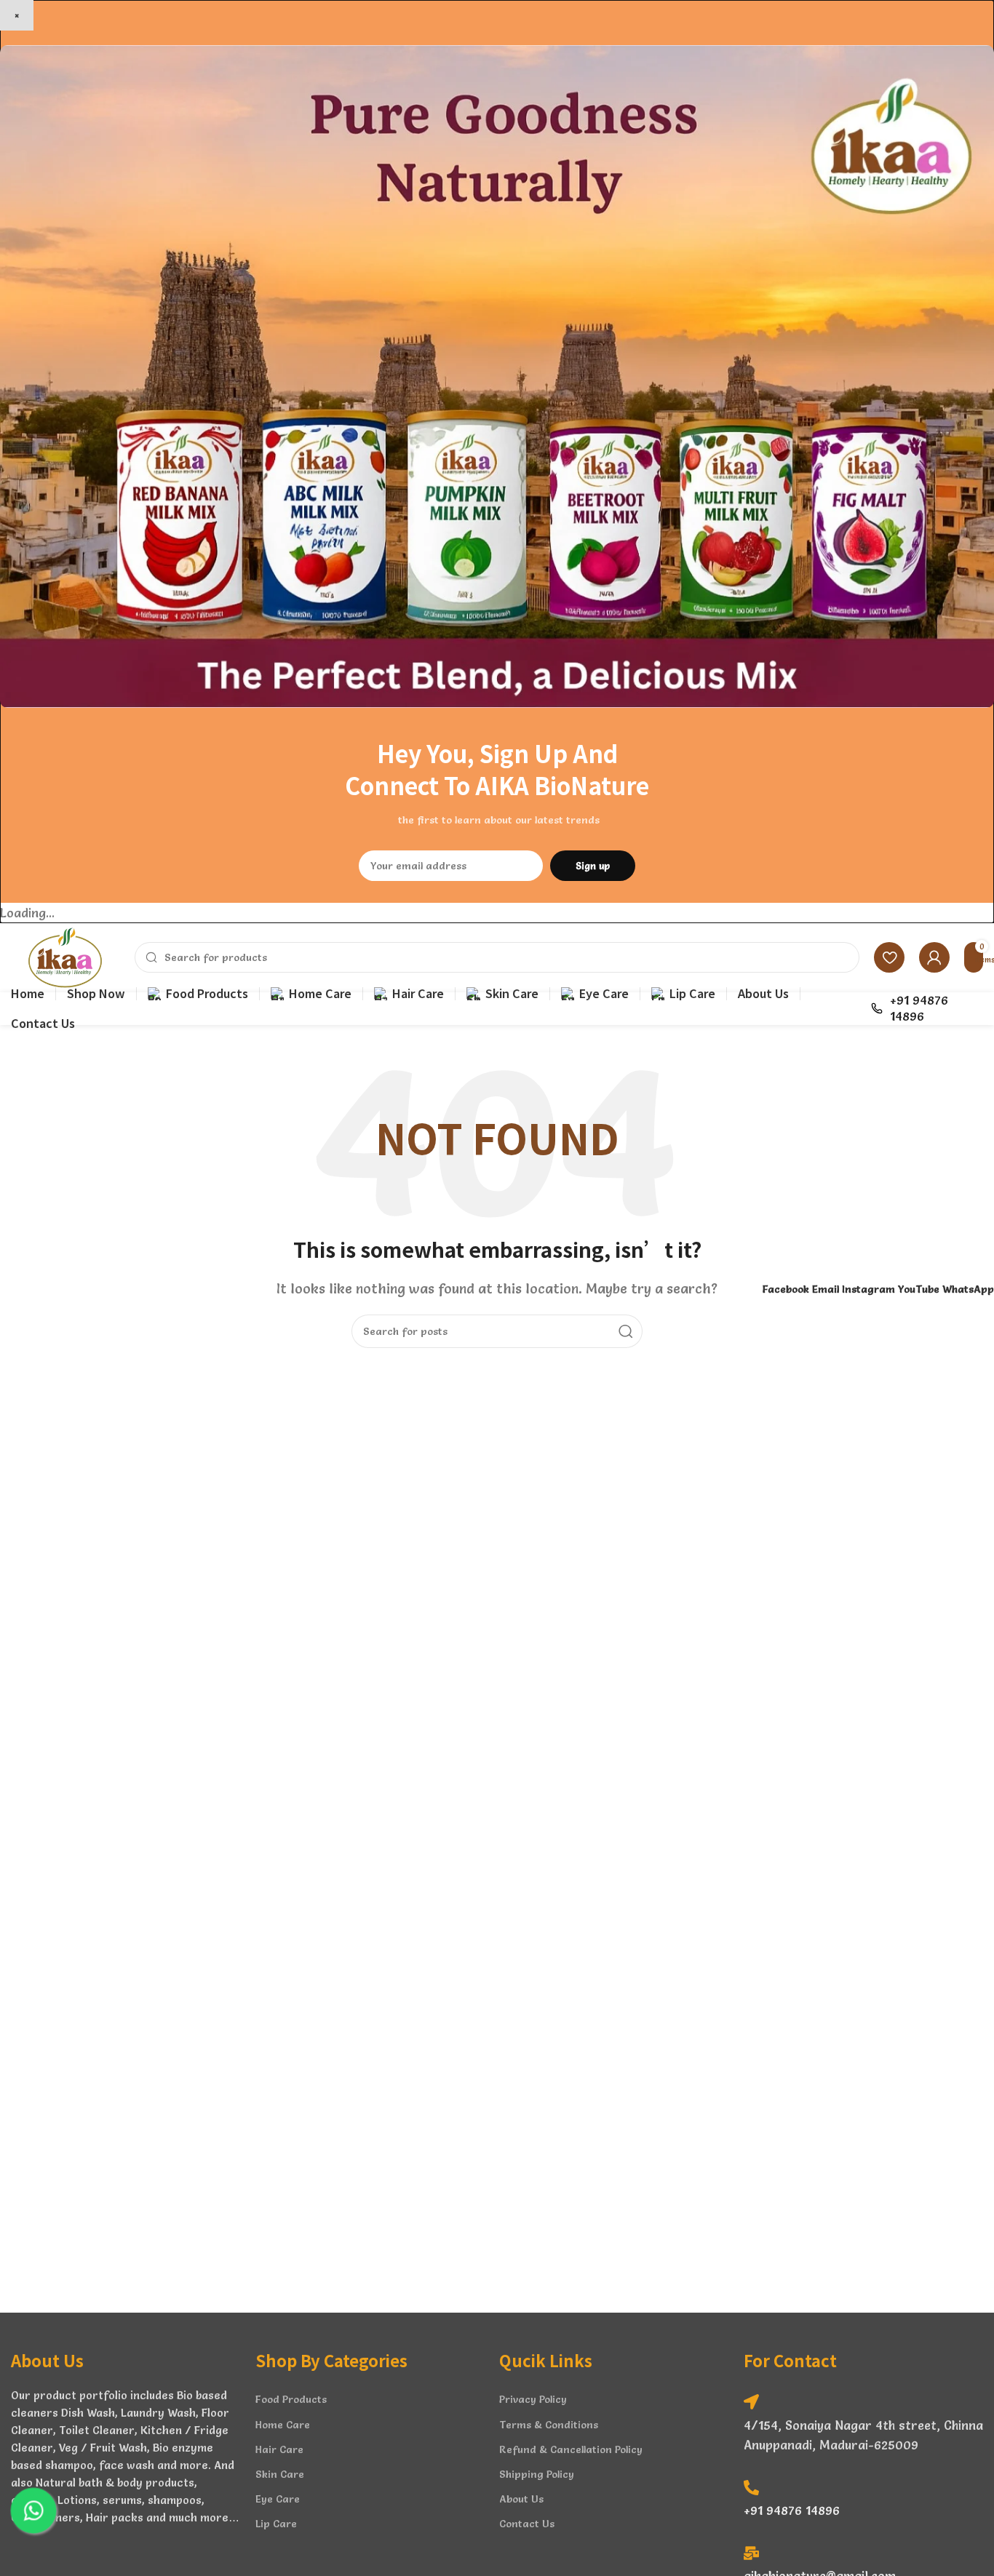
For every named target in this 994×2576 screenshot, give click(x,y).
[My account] (934, 957)
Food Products (291, 2399)
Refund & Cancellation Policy (571, 2449)
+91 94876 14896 (792, 2510)
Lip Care (276, 2524)
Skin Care (280, 2474)
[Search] (626, 1331)
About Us (521, 2499)
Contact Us (527, 2524)
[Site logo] (65, 953)
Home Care (283, 2425)
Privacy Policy (533, 2399)
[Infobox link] (927, 1008)
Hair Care (279, 2449)
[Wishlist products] (889, 957)
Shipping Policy (537, 2474)
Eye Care (278, 2499)
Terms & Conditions (549, 2425)
